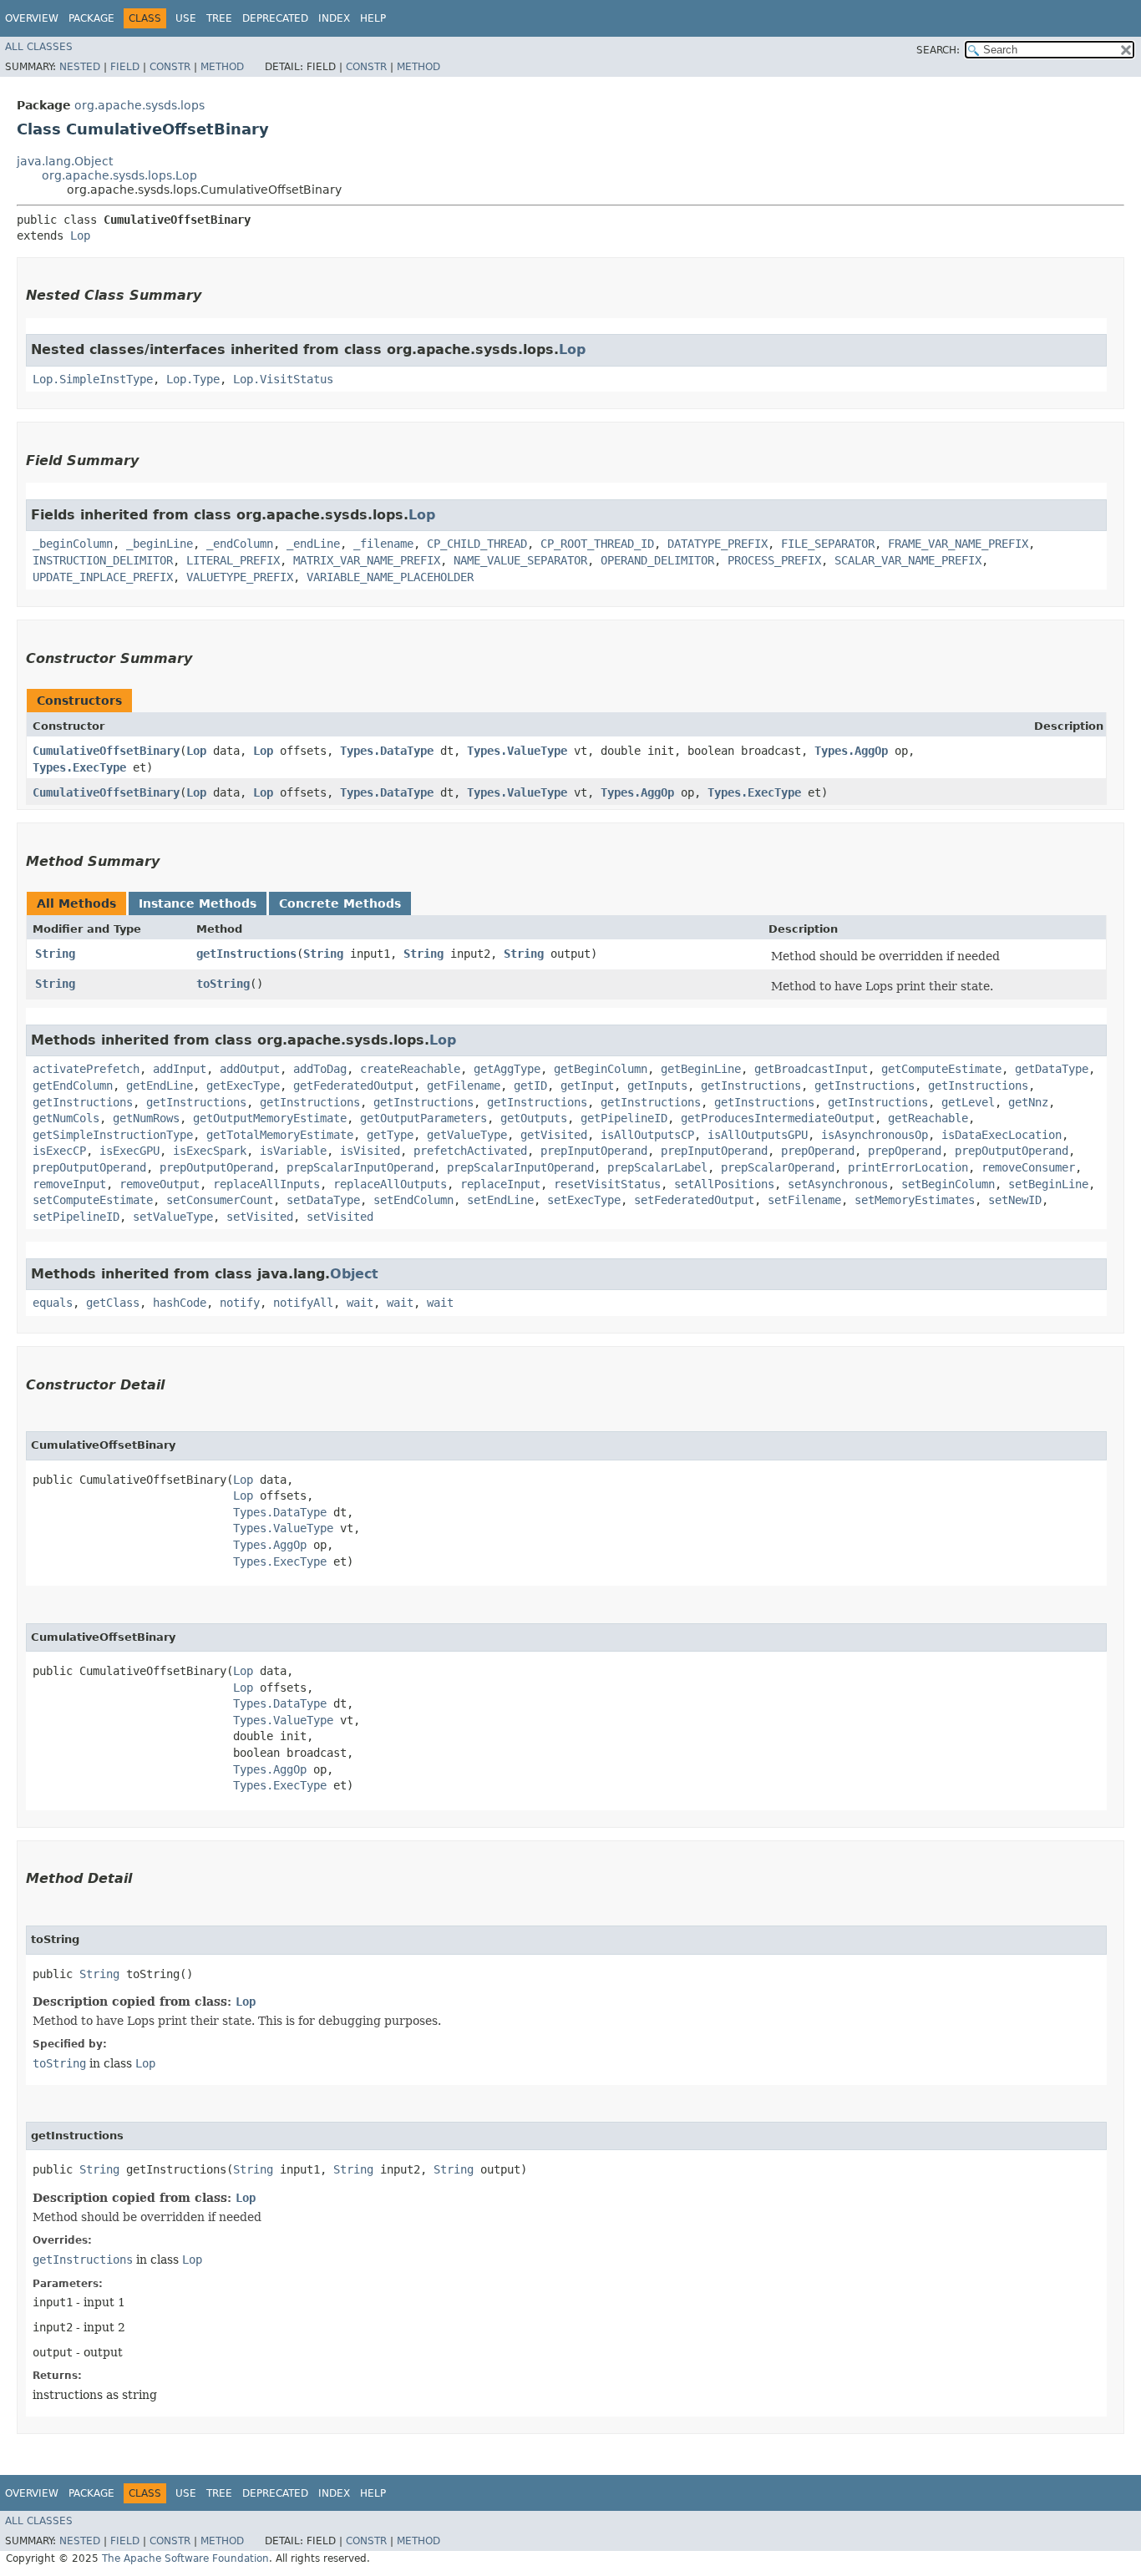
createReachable (410, 1069)
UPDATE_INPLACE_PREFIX (103, 577)
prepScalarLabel (657, 1167)
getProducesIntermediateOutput (778, 1118)
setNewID (1015, 1200)
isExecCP (59, 1151)
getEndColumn (73, 1086)
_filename (383, 544)
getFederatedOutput (353, 1086)
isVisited (370, 1151)
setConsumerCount (220, 1200)
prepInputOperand (594, 1151)
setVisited (260, 1217)
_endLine (313, 544)
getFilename (464, 1086)
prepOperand (818, 1151)
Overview (32, 18)
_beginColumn (73, 544)
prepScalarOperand (778, 1167)
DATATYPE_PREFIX (718, 544)
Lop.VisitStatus (283, 379)
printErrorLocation (908, 1167)
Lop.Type (193, 379)
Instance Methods (198, 903)
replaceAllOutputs (390, 1184)
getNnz (1028, 1102)
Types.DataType (387, 751)
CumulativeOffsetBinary (106, 751)
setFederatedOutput (694, 1200)
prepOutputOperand (1012, 1151)
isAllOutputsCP (647, 1135)
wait (360, 1303)
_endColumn (240, 544)
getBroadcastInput (811, 1069)
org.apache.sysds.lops (139, 105)
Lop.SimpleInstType (93, 379)
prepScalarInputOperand (360, 1167)
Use (186, 18)
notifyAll (303, 1303)
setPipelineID (76, 1217)
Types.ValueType (517, 751)
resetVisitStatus (607, 1184)
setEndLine (500, 1200)
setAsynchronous (838, 1184)
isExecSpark (210, 1151)
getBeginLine (701, 1069)
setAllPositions (724, 1184)
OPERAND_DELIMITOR (657, 560)
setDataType (323, 1200)
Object (354, 1274)
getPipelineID (624, 1118)
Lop (80, 235)
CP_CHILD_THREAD (477, 544)
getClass (113, 1303)
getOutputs (534, 1118)
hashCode (180, 1303)
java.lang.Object (65, 161)
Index (334, 18)
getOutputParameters (423, 1118)
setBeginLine (1048, 1184)
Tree (219, 18)
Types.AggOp (851, 751)
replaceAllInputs (266, 1184)
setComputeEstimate (93, 1200)
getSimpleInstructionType (113, 1135)
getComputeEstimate (941, 1069)
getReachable (928, 1118)
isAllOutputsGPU (758, 1135)
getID (530, 1086)
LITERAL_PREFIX (233, 560)
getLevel (968, 1102)
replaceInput (500, 1184)
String (55, 954)
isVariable (293, 1151)
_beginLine (160, 544)
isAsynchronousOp (875, 1135)
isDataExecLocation (1002, 1135)
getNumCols (66, 1118)
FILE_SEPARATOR (828, 544)
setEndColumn (413, 1200)
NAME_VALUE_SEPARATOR (520, 560)
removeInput (69, 1184)
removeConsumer (1028, 1167)
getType (390, 1135)
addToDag (320, 1069)
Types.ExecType (79, 767)
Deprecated (275, 18)
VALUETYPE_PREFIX (240, 577)
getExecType (243, 1086)
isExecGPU (129, 1151)
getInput (587, 1086)
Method (222, 67)
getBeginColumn (601, 1069)
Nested (80, 67)
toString (223, 984)
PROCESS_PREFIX (774, 560)
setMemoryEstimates (915, 1200)
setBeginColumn (948, 1184)
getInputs (657, 1086)
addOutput (250, 1069)
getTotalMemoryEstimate (280, 1135)
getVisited (554, 1135)
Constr (170, 67)
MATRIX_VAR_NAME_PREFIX (367, 560)
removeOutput (160, 1184)
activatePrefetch (86, 1069)
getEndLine (160, 1086)
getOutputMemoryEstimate (270, 1118)
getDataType (1052, 1069)
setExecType (584, 1200)
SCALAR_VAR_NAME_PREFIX (908, 560)
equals (53, 1303)
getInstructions (246, 954)
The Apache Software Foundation (185, 2558)
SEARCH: (938, 50)
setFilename (804, 1200)
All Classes (39, 47)
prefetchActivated (470, 1151)
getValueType (467, 1135)
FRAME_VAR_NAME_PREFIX (958, 544)
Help (373, 18)
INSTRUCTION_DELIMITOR (103, 560)
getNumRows (146, 1118)
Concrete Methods (340, 903)
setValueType (173, 1217)
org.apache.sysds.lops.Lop (119, 175)
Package (91, 18)
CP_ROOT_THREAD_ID (597, 544)
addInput (180, 1069)
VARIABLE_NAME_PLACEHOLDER (390, 577)
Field (125, 67)
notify (240, 1303)
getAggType (507, 1069)
